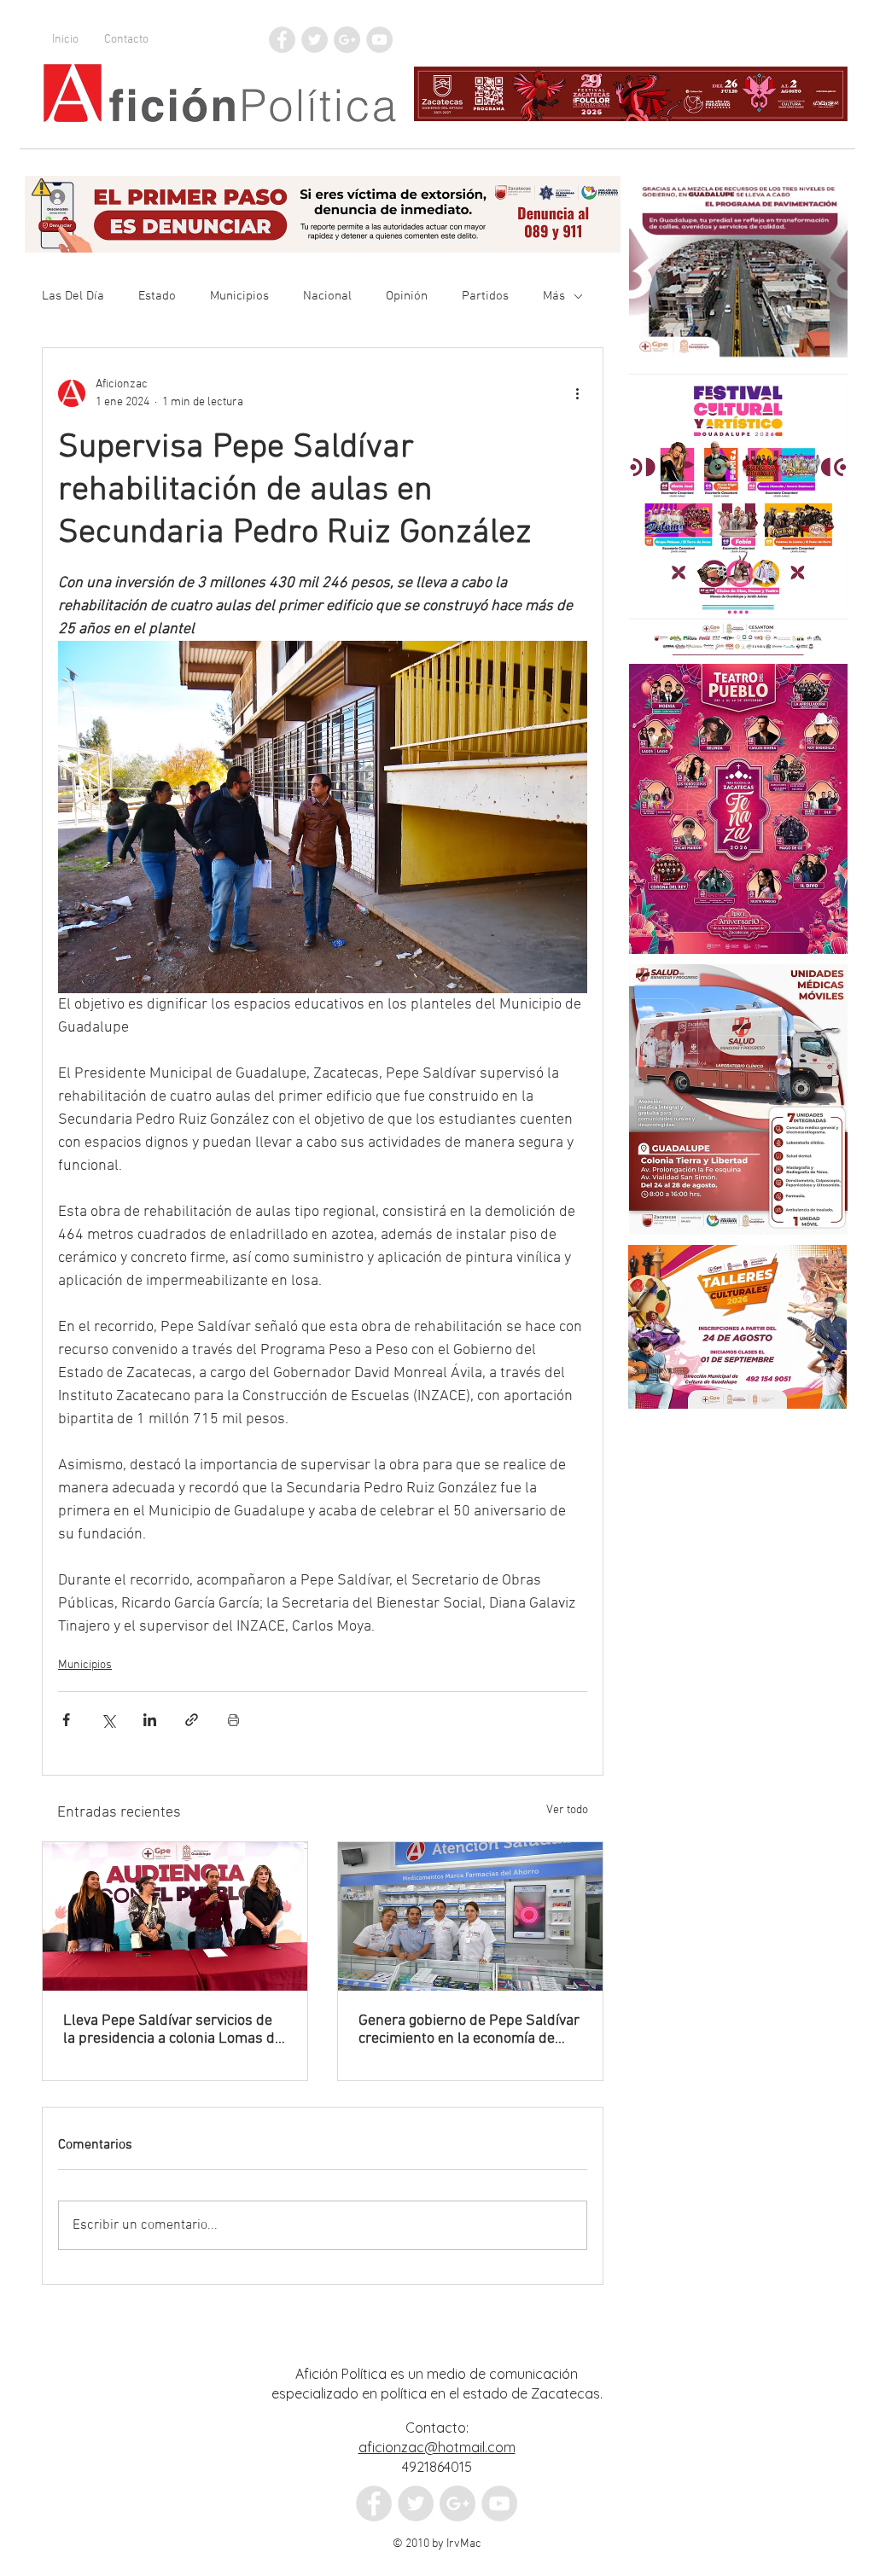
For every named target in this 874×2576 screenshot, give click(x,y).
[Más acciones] (577, 393)
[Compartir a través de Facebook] (66, 1720)
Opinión (407, 296)
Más (554, 296)
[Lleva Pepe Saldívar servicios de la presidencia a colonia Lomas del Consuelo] (175, 1916)
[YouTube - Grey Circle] (379, 40)
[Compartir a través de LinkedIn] (150, 1720)
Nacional (327, 296)
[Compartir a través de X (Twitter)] (108, 1720)
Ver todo (567, 1810)
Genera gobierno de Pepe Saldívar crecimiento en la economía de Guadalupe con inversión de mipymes (469, 2030)
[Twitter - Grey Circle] (315, 40)
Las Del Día (73, 296)
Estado (157, 296)
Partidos (485, 296)
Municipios (239, 296)
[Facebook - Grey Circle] (282, 40)
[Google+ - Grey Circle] (347, 40)
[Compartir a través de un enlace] (192, 1720)
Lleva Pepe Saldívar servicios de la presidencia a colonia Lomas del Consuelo (175, 2030)
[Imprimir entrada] (233, 1720)
